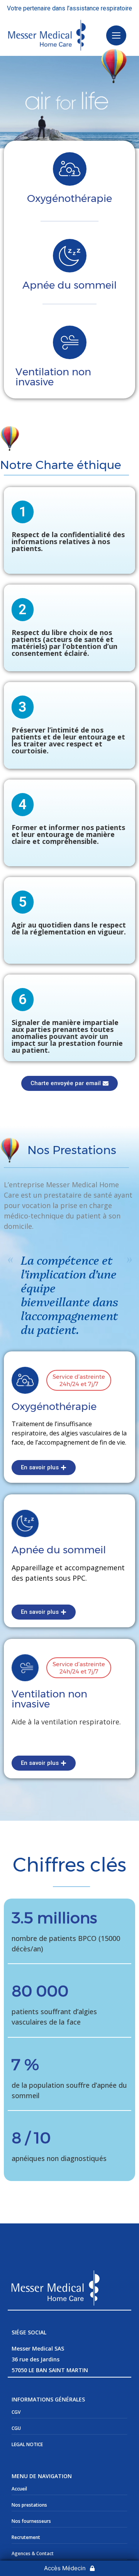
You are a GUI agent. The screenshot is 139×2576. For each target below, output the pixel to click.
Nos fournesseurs (31, 2521)
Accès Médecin (65, 2568)
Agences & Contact (33, 2553)
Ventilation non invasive (53, 377)
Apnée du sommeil (69, 285)
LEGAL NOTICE (27, 2444)
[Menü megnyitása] (116, 35)
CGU (16, 2428)
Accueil (19, 2489)
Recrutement (26, 2537)
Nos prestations (29, 2505)
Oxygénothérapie (69, 198)
